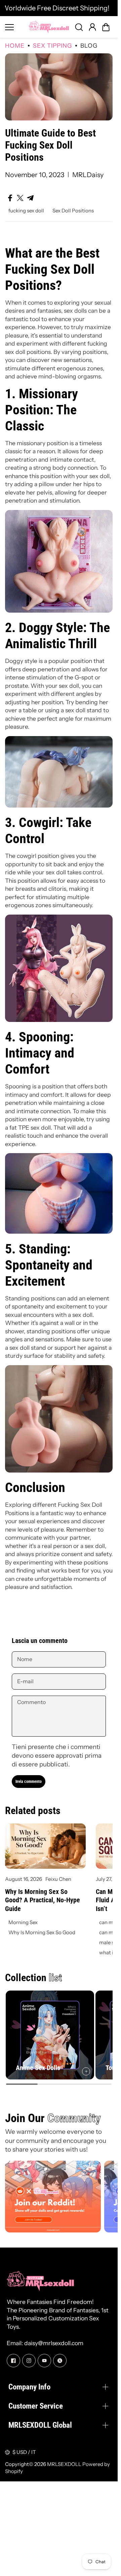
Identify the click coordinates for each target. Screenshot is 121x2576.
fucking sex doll (26, 211)
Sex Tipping (52, 45)
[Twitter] (60, 2361)
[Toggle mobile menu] (15, 27)
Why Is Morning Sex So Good (42, 1932)
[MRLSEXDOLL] (49, 27)
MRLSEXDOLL (64, 2464)
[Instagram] (29, 2361)
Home (15, 45)
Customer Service (36, 2406)
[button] (106, 27)
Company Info (29, 2387)
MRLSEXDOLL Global (40, 2425)
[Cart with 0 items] (106, 27)
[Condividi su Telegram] (30, 198)
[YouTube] (44, 2361)
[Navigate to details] (86, 2071)
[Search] (79, 27)
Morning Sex (23, 1922)
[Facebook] (13, 2361)
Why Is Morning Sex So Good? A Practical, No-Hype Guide (43, 1900)
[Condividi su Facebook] (10, 198)
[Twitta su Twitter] (20, 198)
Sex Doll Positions (73, 211)
